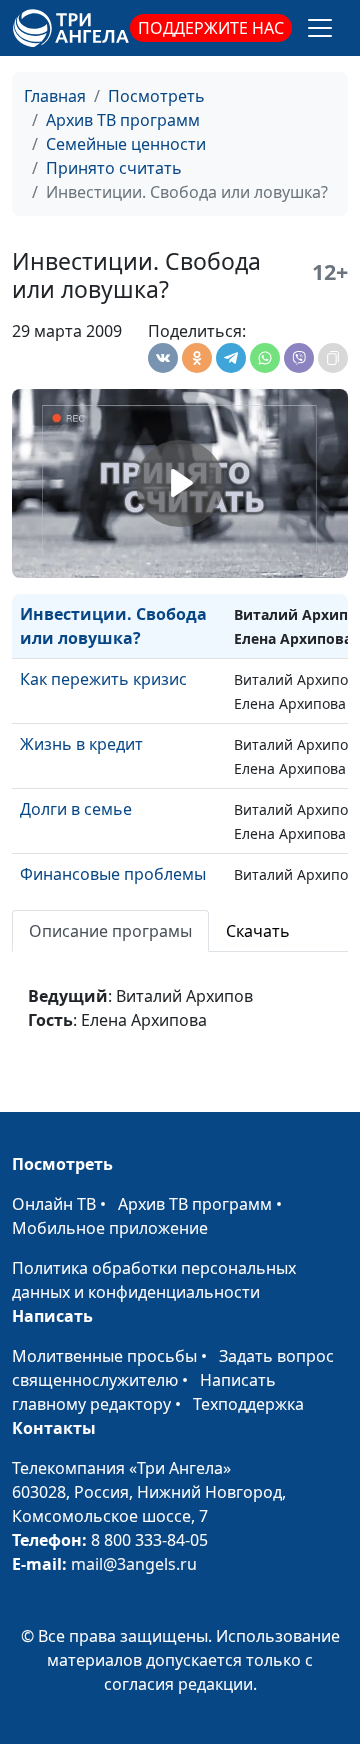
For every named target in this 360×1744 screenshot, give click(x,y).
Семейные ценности (126, 144)
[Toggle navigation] (320, 28)
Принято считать (114, 168)
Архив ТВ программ (123, 120)
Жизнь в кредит (81, 744)
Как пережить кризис (103, 679)
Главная (55, 96)
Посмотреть (156, 96)
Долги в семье (76, 809)
